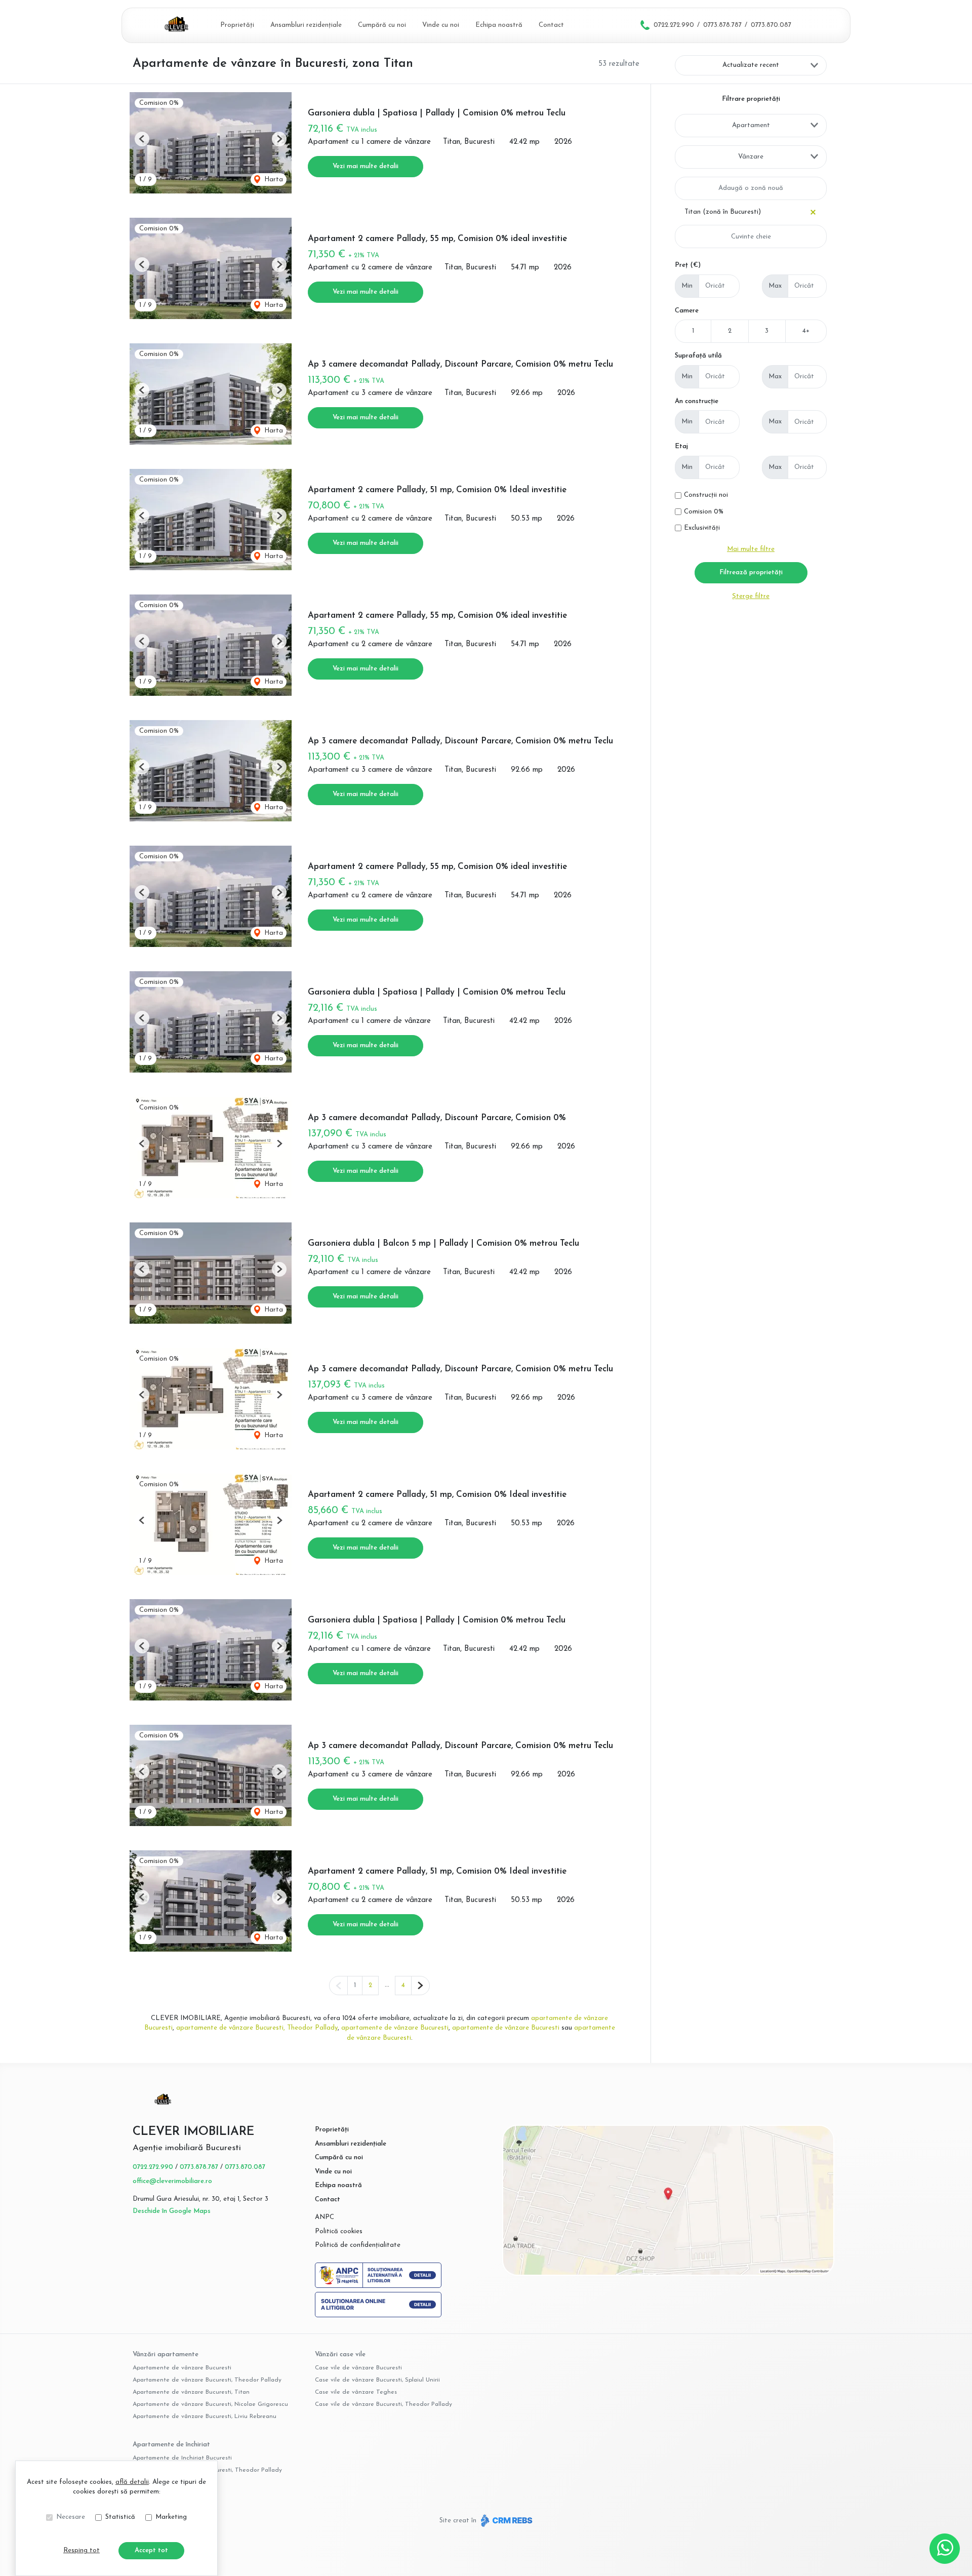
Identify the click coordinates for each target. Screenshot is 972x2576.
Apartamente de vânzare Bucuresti (182, 2368)
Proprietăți (237, 25)
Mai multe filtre (751, 549)
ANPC (325, 2217)
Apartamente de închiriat (171, 2445)
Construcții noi (706, 495)
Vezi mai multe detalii (366, 166)
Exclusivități (702, 528)
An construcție (697, 401)
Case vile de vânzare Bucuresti (358, 2368)
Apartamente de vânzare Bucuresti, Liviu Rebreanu (205, 2416)
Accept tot (151, 2550)
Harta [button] (273, 180)
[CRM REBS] (505, 2520)
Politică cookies (339, 2231)
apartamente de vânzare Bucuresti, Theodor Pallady (257, 2028)
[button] (142, 139)
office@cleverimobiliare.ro (172, 2181)
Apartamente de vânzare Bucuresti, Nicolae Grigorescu (210, 2404)
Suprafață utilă (698, 356)
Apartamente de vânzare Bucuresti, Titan (191, 2392)
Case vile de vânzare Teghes (356, 2392)
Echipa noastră (499, 25)
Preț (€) (688, 265)
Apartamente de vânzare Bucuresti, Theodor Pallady (207, 2380)
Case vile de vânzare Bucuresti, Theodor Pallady (383, 2404)
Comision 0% (704, 512)
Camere (687, 311)
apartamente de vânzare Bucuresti (395, 2028)
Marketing (171, 2517)
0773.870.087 (771, 25)
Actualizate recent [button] (751, 65)
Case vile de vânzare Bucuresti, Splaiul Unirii (377, 2380)
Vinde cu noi (441, 25)
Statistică (120, 2517)
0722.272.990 (674, 25)
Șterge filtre (751, 596)
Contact (551, 25)
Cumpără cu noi (382, 25)
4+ (806, 331)
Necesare (71, 2517)
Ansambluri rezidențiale (306, 25)
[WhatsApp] (945, 2549)
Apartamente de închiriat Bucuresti (182, 2458)
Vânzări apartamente (166, 2354)
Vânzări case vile (340, 2354)
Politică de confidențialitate (358, 2245)
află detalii (132, 2482)
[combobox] (751, 126)
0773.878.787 (722, 25)
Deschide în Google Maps (172, 2211)
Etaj (681, 446)
